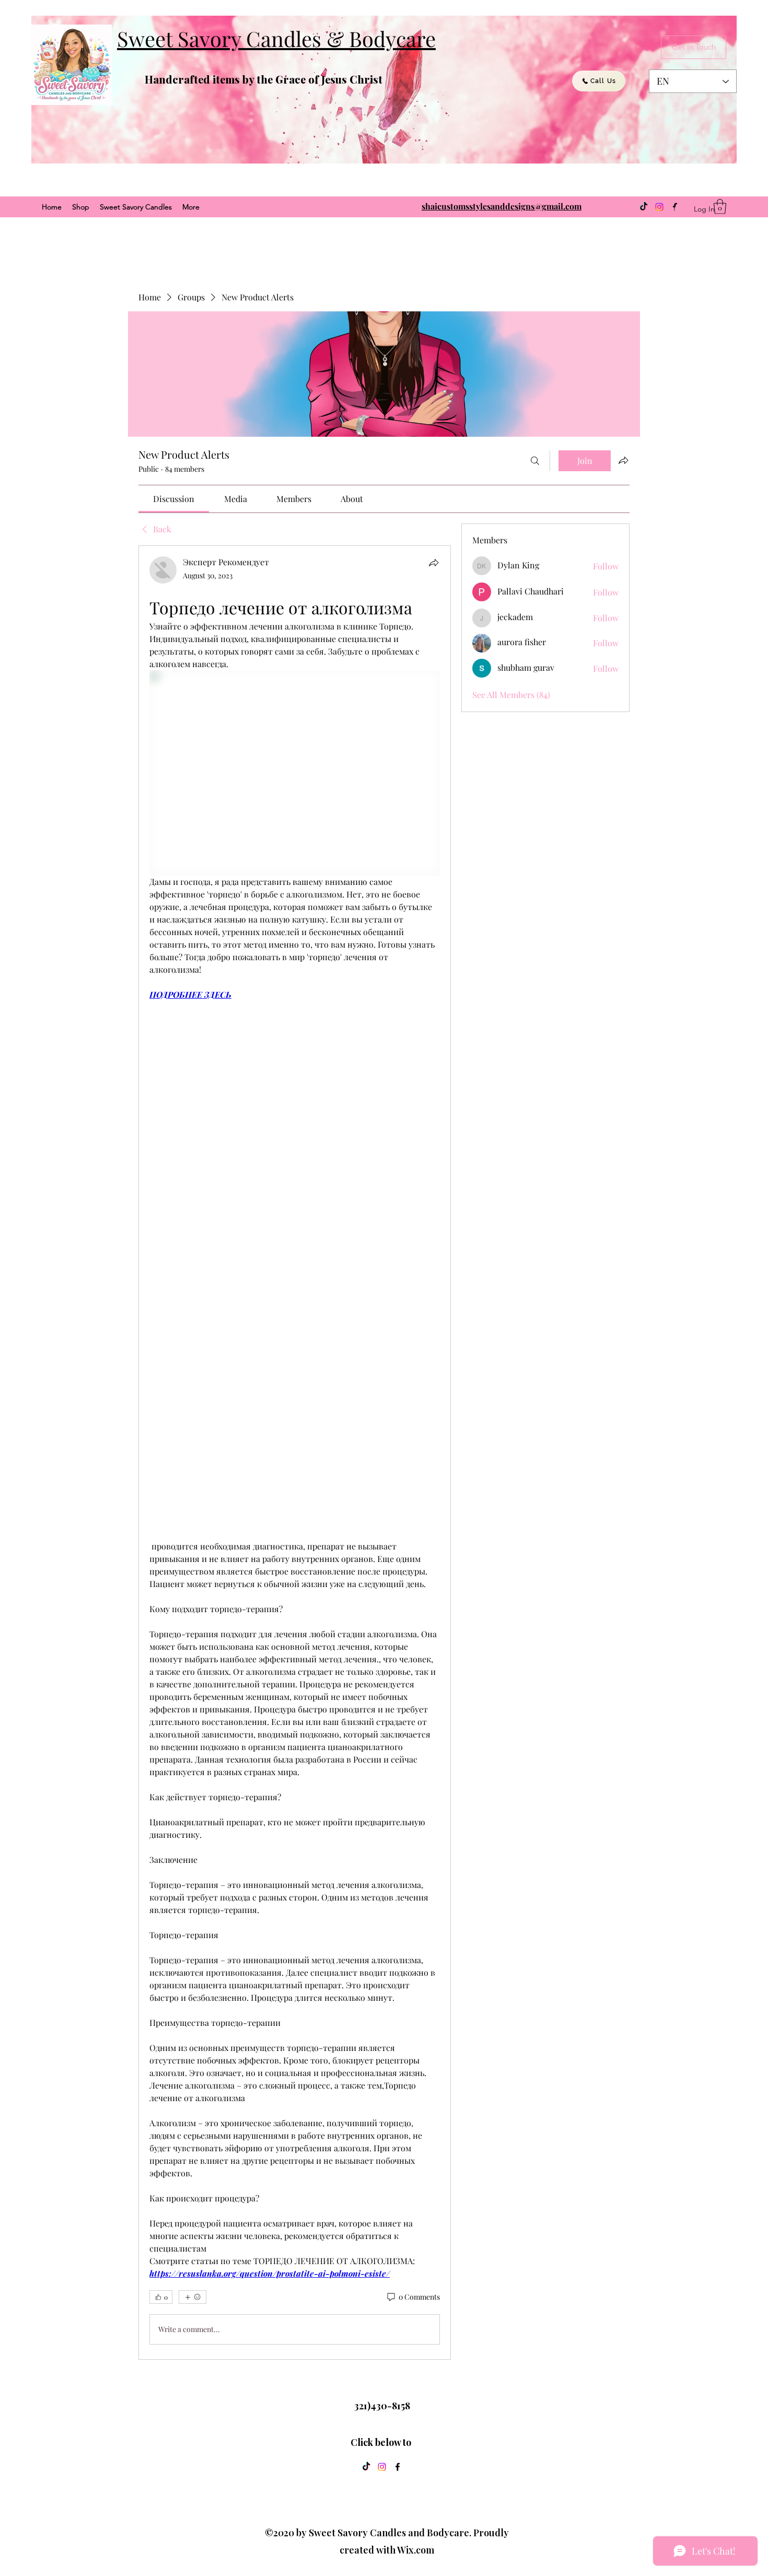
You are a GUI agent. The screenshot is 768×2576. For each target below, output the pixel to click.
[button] (720, 207)
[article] (295, 1453)
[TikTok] (644, 207)
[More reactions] (193, 2297)
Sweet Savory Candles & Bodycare (276, 38)
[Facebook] (398, 2467)
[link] (174, 499)
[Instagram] (659, 207)
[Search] (535, 461)
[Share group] (623, 460)
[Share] (434, 563)
